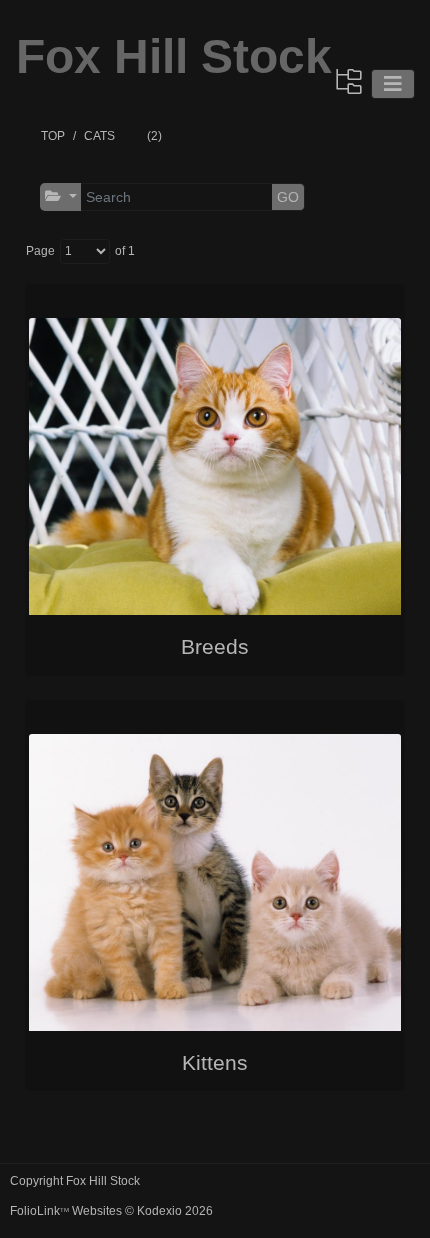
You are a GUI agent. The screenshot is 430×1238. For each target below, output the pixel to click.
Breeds (215, 646)
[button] (61, 196)
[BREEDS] (215, 467)
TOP (53, 136)
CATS (99, 136)
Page (40, 251)
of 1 (125, 251)
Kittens (215, 1062)
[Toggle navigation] (393, 84)
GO (288, 197)
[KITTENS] (215, 883)
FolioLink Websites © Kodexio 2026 (111, 1211)
